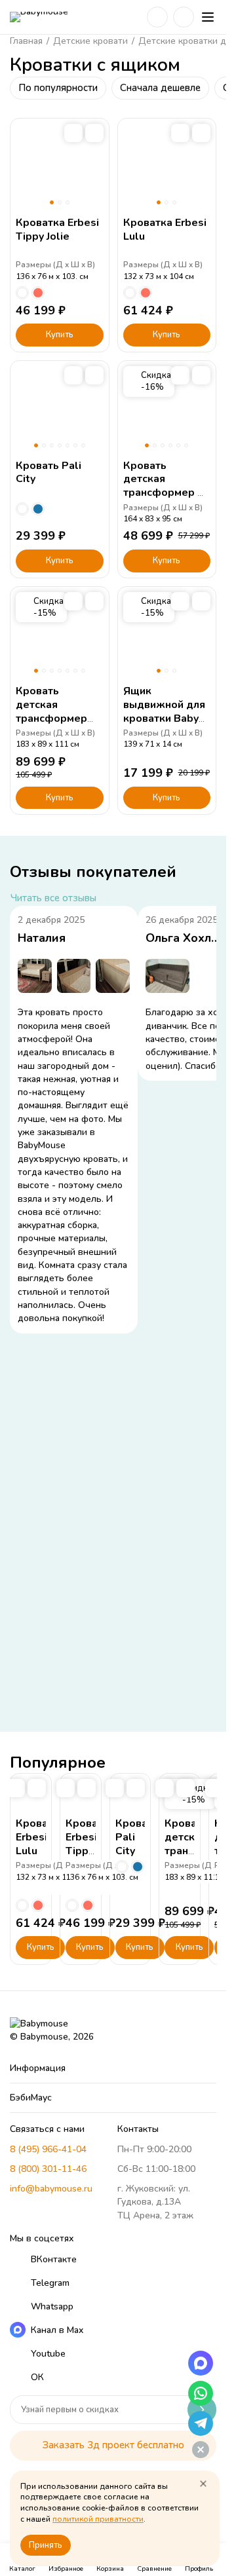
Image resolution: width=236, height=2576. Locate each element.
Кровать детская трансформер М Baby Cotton (165, 486)
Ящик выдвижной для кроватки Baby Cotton (164, 711)
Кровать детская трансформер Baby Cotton (51, 711)
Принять (46, 2545)
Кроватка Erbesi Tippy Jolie (57, 230)
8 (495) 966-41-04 (48, 2149)
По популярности (58, 88)
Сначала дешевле (160, 88)
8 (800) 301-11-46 (48, 2169)
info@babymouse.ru (51, 2189)
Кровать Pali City (49, 473)
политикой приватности (98, 2519)
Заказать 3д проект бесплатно (113, 2445)
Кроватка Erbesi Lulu (165, 230)
